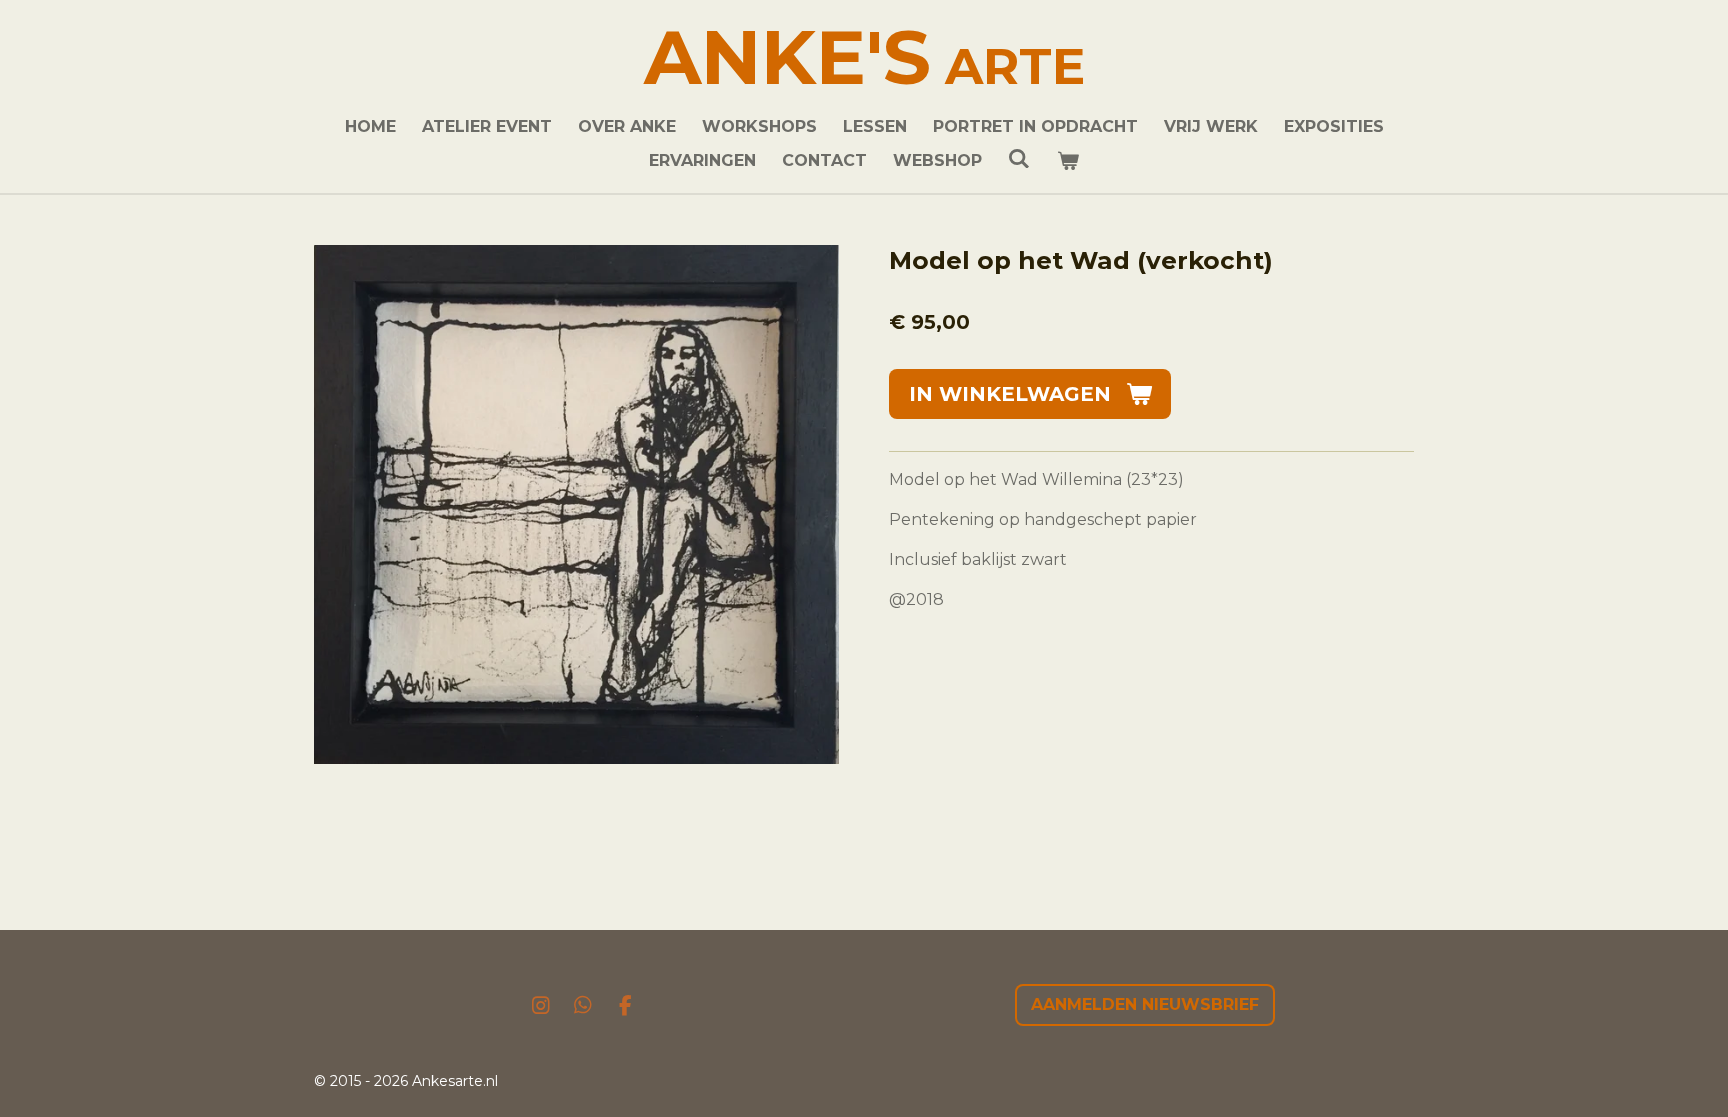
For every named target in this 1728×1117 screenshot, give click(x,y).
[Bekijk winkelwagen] (1068, 161)
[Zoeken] (1019, 158)
